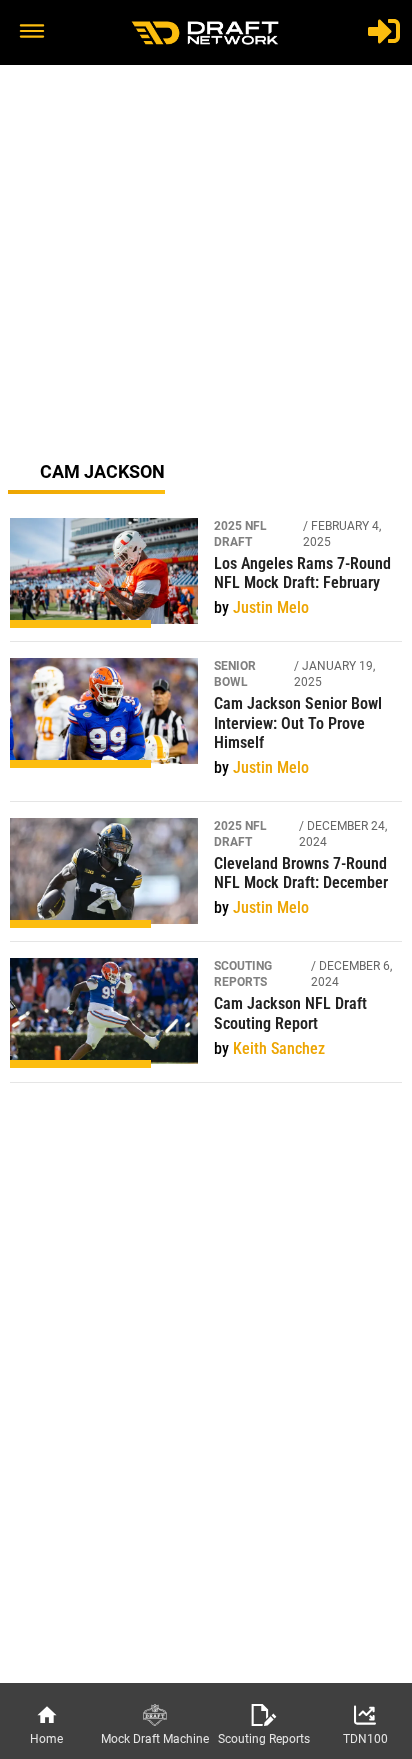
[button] (32, 33)
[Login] (384, 31)
